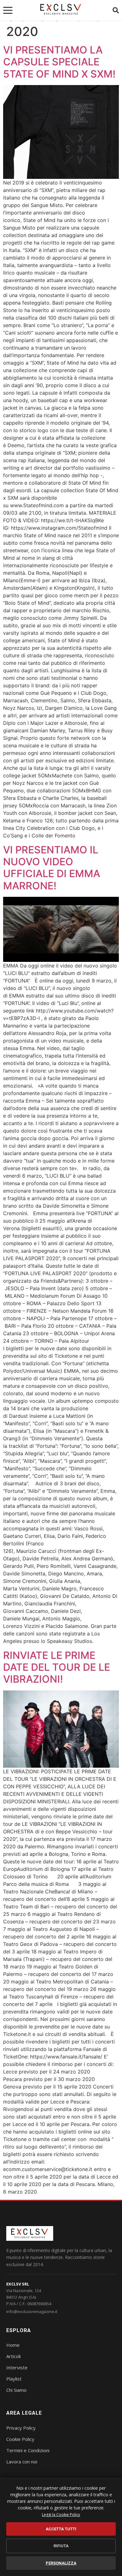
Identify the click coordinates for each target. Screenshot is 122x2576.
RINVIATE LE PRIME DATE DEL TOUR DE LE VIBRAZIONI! (57, 1667)
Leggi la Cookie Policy (61, 2515)
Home (13, 2345)
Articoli (13, 2356)
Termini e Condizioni (28, 2450)
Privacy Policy (21, 2428)
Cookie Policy (20, 2439)
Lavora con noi (22, 2462)
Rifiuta (61, 2546)
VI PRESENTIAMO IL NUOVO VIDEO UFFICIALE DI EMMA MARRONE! (52, 868)
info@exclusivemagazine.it (32, 2311)
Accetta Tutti (61, 2529)
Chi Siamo (16, 2390)
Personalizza (61, 2563)
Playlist (14, 2379)
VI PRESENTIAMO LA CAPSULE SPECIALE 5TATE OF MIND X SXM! (59, 62)
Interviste (17, 2367)
